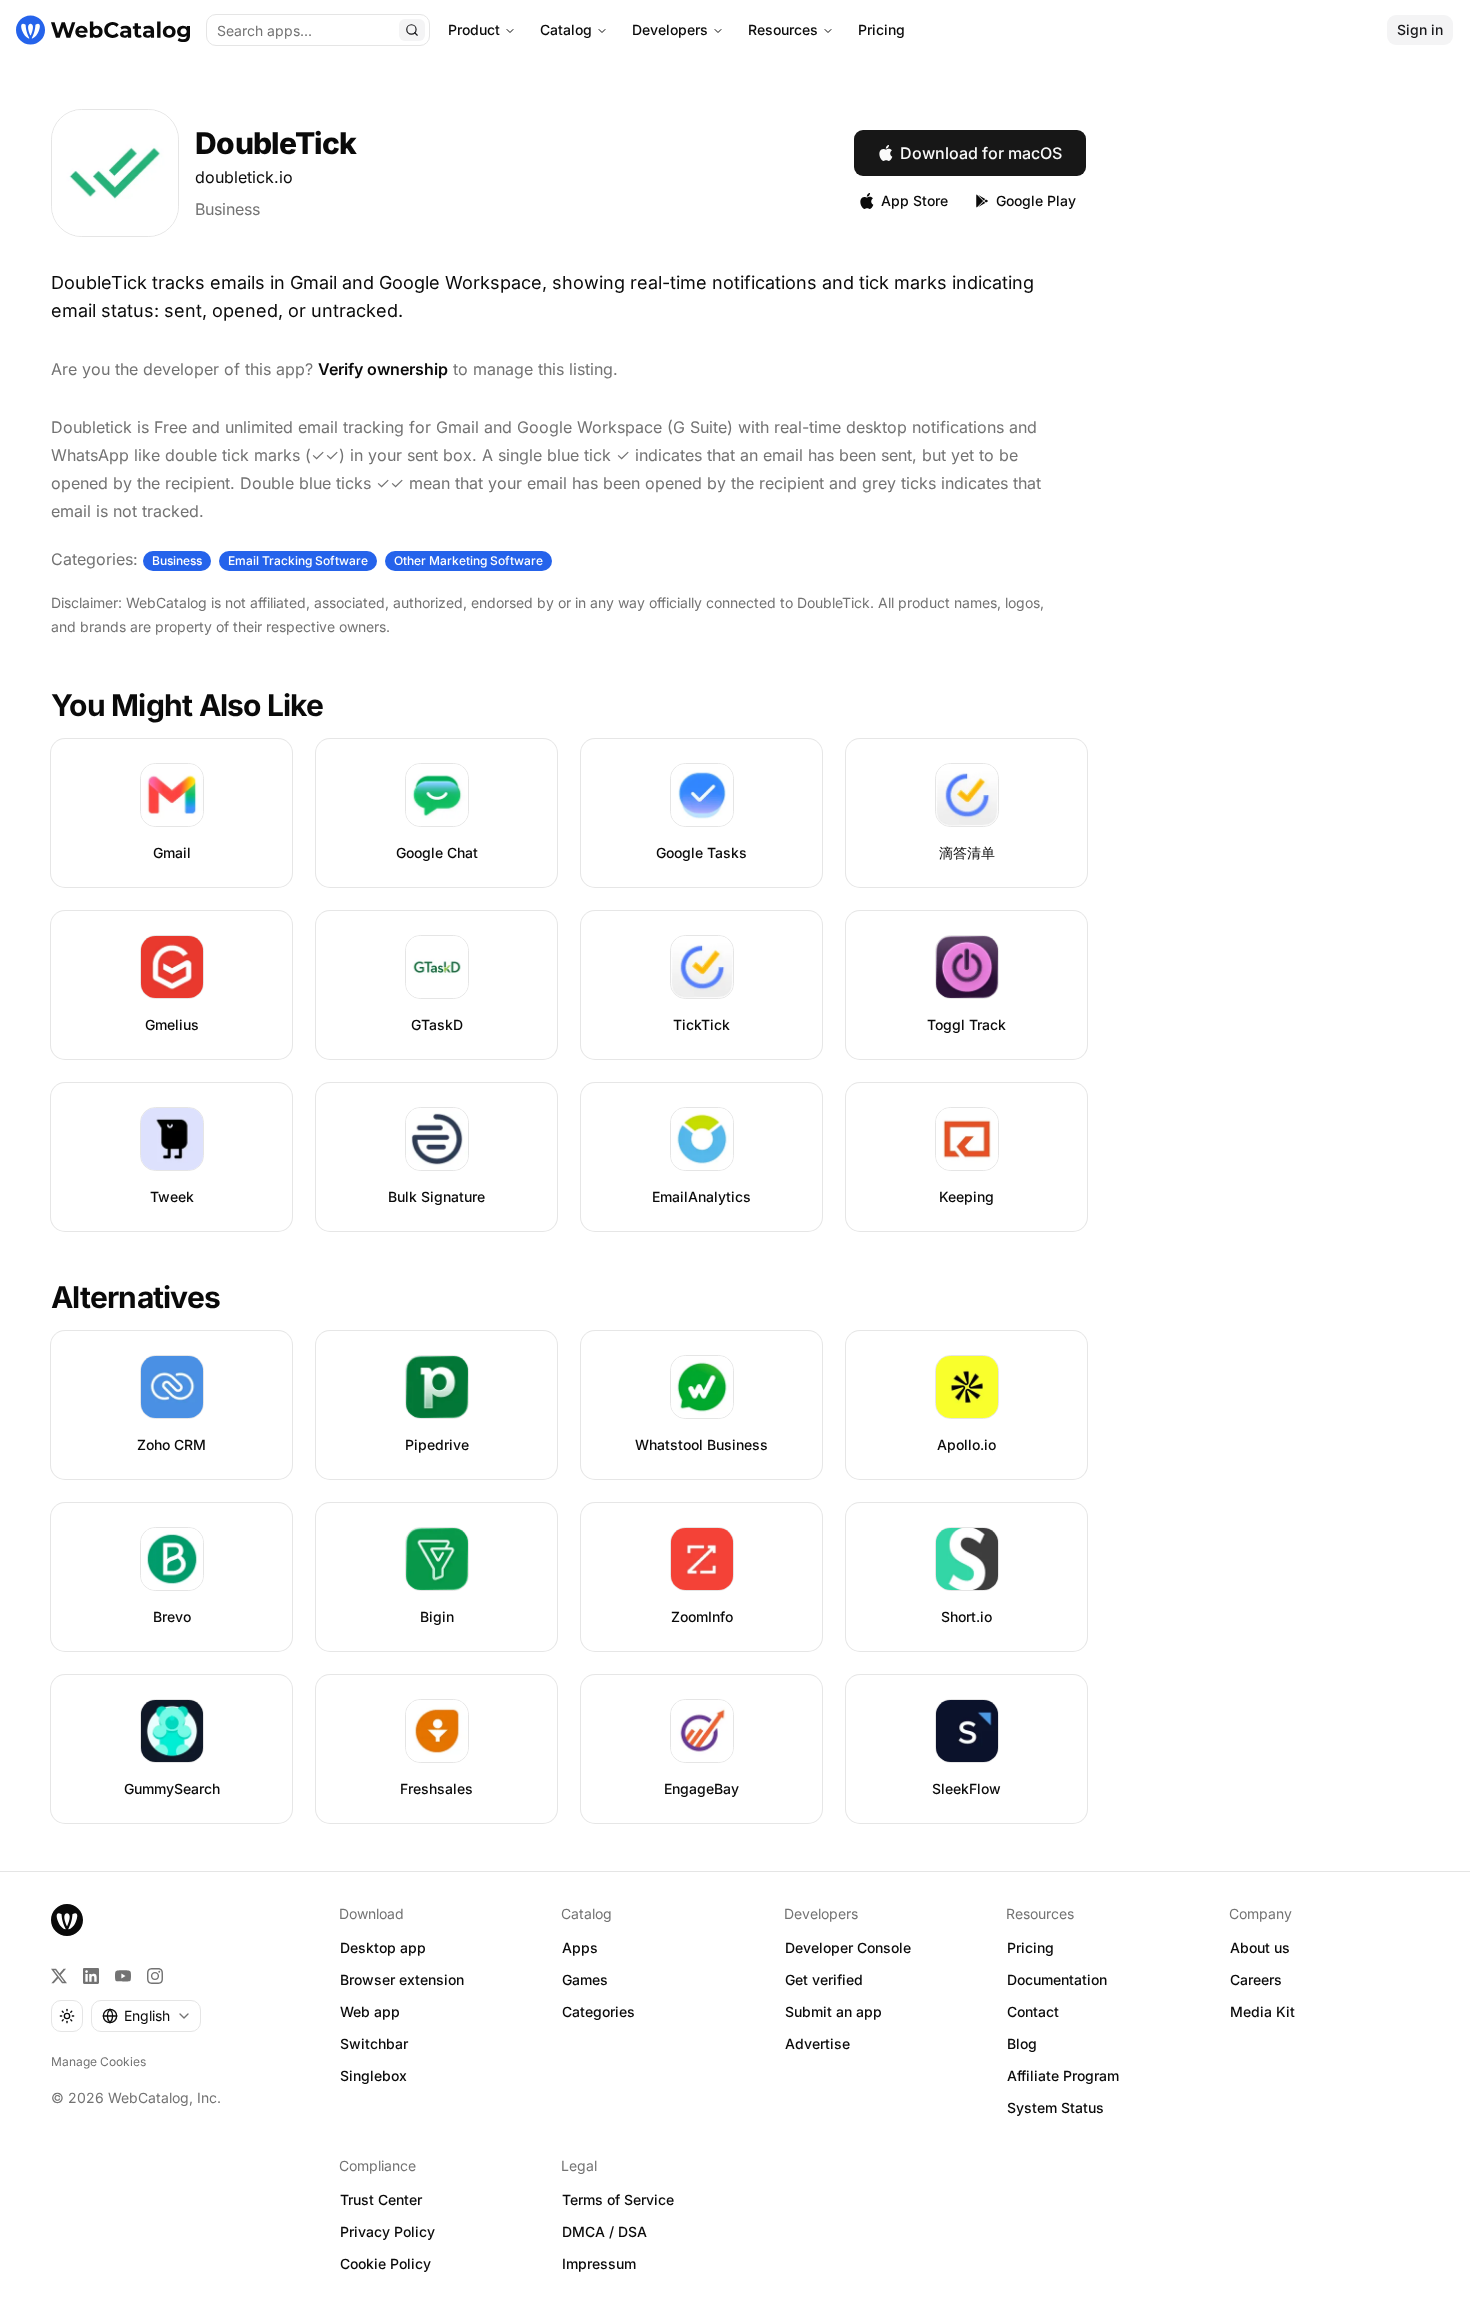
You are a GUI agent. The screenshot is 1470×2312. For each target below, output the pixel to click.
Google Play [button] (1036, 200)
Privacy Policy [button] (387, 2231)
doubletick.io (244, 177)
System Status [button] (1055, 2107)
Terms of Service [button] (618, 2199)
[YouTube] (123, 1976)
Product (474, 29)
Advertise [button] (817, 2043)
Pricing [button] (1030, 1947)
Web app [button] (370, 2011)
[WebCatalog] (67, 1920)
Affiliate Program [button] (1063, 2075)
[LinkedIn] (91, 1976)
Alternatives (135, 1297)
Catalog (566, 29)
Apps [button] (580, 1947)
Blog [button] (1022, 2043)
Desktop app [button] (383, 1947)
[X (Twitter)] (59, 1976)
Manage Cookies (98, 2061)
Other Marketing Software (468, 560)
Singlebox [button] (373, 2075)
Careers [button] (1256, 1979)
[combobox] (146, 2016)
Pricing (881, 29)
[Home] (103, 30)
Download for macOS (981, 153)
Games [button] (585, 1979)
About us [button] (1260, 1947)
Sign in (1420, 29)
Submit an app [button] (833, 2011)
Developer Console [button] (848, 1947)
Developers (670, 29)
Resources (783, 29)
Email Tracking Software (298, 560)
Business (227, 209)
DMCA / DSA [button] (604, 2231)
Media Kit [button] (1262, 2011)
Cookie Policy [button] (385, 2263)
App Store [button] (914, 200)
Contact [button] (1033, 2011)
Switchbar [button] (374, 2043)
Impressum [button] (599, 2263)
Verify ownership (383, 369)
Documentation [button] (1057, 1979)
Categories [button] (598, 2011)
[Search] (412, 30)
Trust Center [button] (381, 2199)
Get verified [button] (824, 1979)
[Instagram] (155, 1976)
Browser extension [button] (402, 1979)
